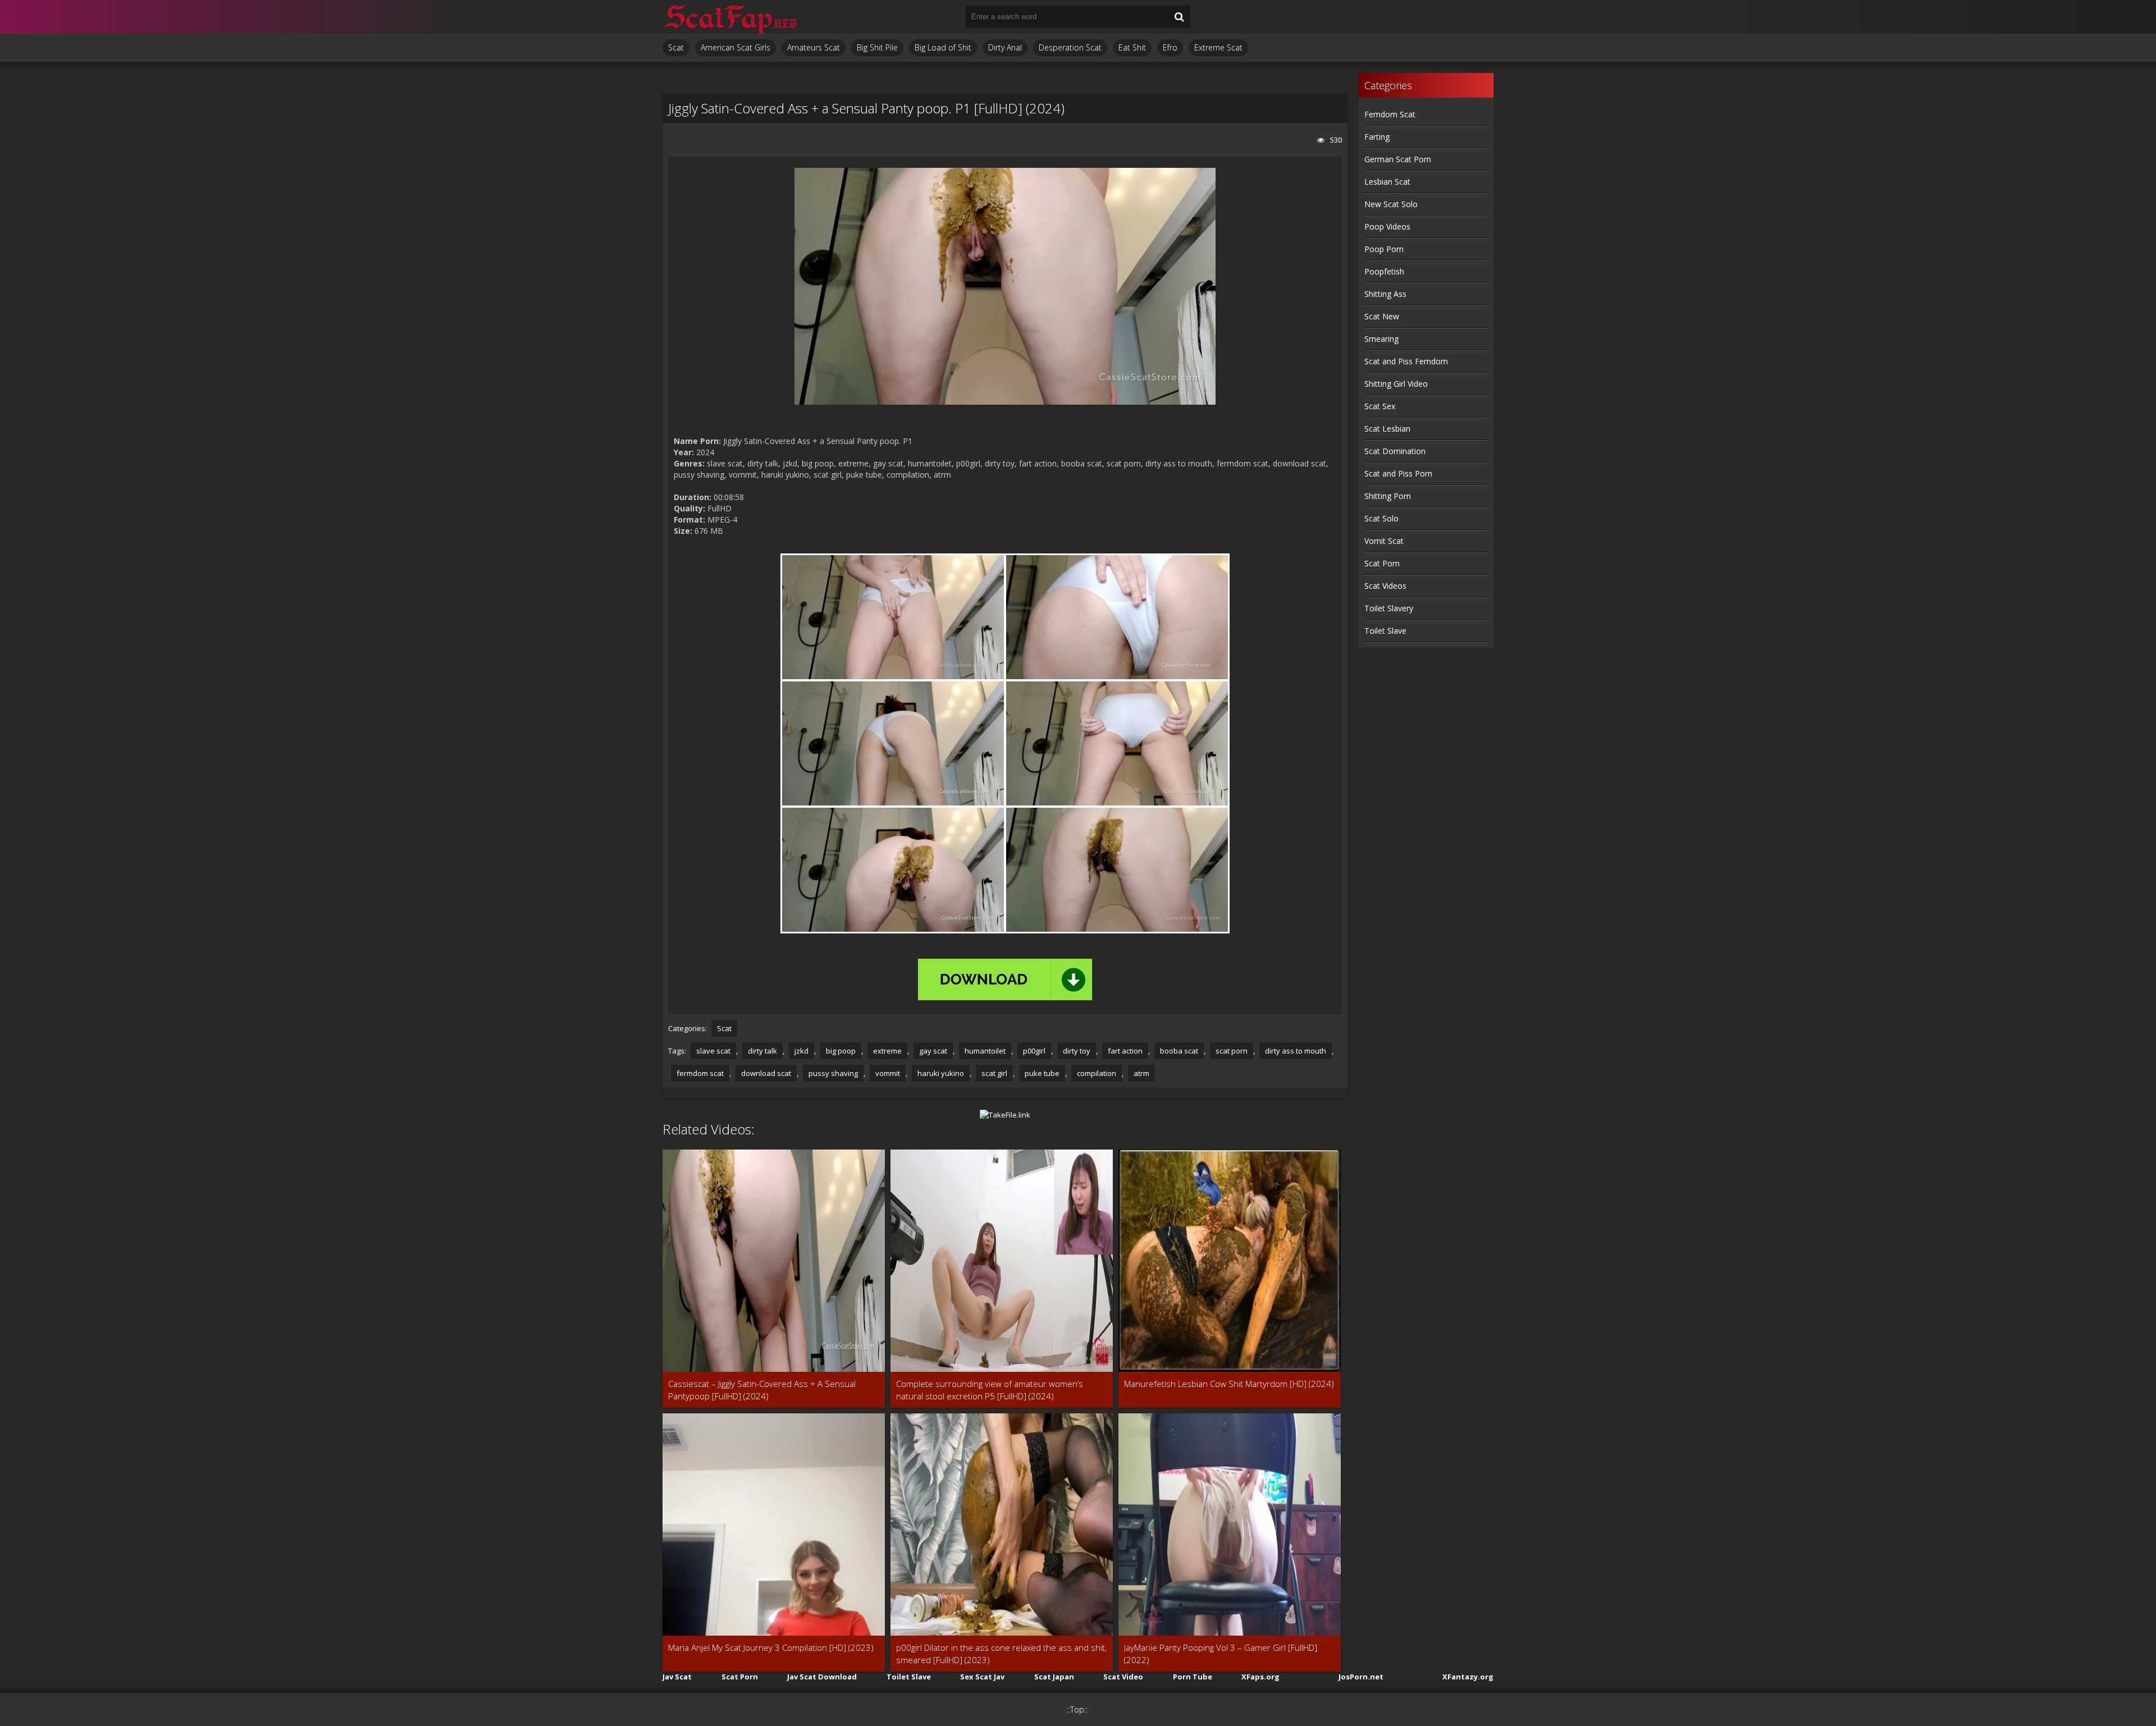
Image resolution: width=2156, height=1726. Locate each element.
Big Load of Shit (943, 47)
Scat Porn (1382, 563)
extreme (887, 1051)
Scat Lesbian (1387, 429)
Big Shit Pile (877, 47)
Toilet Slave (1385, 631)
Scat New (1382, 316)
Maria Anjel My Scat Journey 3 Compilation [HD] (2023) (771, 1647)
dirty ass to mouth (1296, 1051)
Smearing (1381, 339)
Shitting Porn (1388, 496)
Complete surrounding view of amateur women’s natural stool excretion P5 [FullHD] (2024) (990, 1390)
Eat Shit (1132, 47)
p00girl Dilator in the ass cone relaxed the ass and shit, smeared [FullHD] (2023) (1001, 1654)
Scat (676, 47)
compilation (1097, 1073)
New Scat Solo (1391, 204)
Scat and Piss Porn (1398, 473)
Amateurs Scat (814, 47)
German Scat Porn (1398, 159)
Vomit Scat (1384, 541)
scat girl (994, 1073)
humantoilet (985, 1051)
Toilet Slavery (1389, 608)
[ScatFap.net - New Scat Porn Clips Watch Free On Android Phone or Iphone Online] (730, 17)
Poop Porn (1384, 249)
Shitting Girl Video (1396, 384)
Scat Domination (1395, 451)
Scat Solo (1381, 518)
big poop (841, 1051)
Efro (1170, 47)
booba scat (1179, 1051)
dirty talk (762, 1051)
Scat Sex (1380, 406)
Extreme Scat (1218, 47)
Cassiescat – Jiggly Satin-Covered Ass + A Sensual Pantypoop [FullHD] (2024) (762, 1390)
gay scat (933, 1051)
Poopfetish (1384, 271)
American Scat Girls (736, 47)
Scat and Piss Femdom (1406, 361)
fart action (1125, 1051)
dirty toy (1077, 1051)
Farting (1377, 137)
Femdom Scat (1390, 114)
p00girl (1034, 1051)
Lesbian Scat (1387, 182)
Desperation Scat (1070, 47)
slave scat (713, 1051)
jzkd (801, 1051)
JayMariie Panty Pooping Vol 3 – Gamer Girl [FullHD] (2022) (1221, 1654)
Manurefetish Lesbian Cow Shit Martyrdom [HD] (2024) (1229, 1384)
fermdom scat (700, 1073)
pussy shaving (833, 1073)
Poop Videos (1387, 226)
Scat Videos (1385, 586)
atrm (1141, 1073)
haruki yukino (941, 1073)
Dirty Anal (1005, 47)
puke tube (1042, 1073)
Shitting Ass (1385, 294)
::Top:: (1077, 1709)
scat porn (1232, 1051)
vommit (888, 1073)
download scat (766, 1073)
